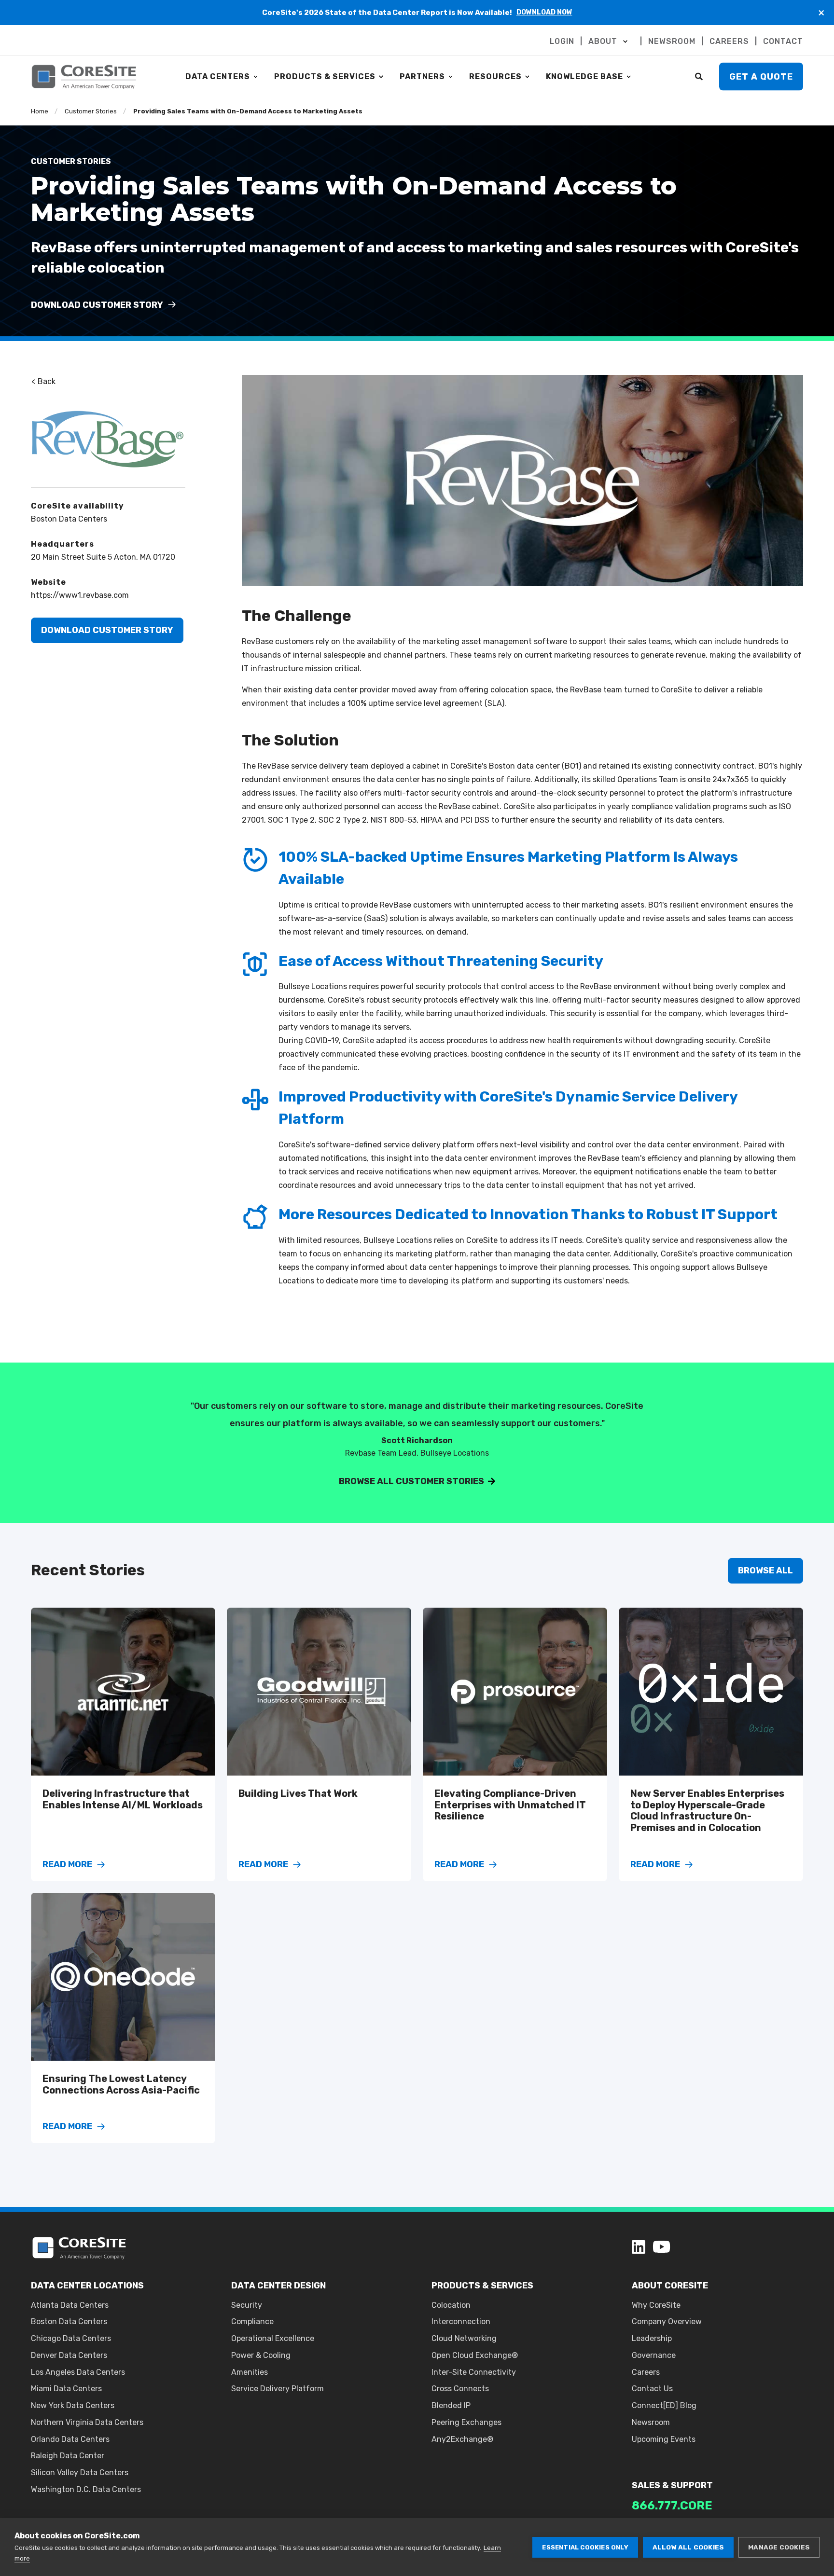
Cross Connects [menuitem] (460, 2389)
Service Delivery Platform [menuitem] (278, 2389)
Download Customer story (98, 305)
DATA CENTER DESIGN (278, 2286)
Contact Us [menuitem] (652, 2389)
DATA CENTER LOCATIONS (87, 2286)
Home (40, 111)
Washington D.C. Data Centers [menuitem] (86, 2489)
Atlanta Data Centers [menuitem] (70, 2305)
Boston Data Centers (69, 519)
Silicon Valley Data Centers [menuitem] (80, 2473)
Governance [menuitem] (654, 2355)
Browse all (765, 1570)
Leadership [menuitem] (652, 2338)
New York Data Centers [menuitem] (73, 2405)
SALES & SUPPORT (672, 2485)
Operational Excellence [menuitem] (273, 2338)
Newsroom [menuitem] (651, 2422)
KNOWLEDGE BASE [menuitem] (584, 76)
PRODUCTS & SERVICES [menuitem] (325, 76)
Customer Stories (91, 111)
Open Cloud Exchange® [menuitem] (475, 2355)
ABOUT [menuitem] (603, 41)
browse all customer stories (411, 1481)
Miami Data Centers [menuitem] (66, 2389)
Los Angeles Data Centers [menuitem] (78, 2372)
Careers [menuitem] (646, 2372)
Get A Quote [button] (761, 76)
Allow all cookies (688, 2547)
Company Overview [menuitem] (667, 2321)
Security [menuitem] (247, 2305)
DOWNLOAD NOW (544, 12)
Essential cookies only (585, 2547)
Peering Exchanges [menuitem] (466, 2422)
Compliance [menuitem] (252, 2321)
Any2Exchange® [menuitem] (462, 2439)
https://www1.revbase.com (80, 595)
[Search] (700, 76)
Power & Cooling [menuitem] (261, 2355)
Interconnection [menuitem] (461, 2321)
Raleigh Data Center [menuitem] (68, 2456)
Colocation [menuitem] (451, 2305)
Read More (67, 1865)
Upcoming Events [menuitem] (664, 2439)
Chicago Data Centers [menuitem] (71, 2338)
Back (46, 381)
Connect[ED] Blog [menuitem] (664, 2405)
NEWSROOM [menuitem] (672, 41)
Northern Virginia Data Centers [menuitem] (87, 2422)
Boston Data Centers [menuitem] (69, 2321)
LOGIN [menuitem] (562, 41)
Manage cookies (779, 2547)
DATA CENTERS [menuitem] (218, 76)
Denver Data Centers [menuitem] (69, 2355)
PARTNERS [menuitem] (422, 76)
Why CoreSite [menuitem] (656, 2305)
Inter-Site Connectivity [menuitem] (474, 2372)
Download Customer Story (107, 630)
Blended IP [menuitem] (451, 2405)
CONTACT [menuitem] (783, 41)
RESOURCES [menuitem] (495, 76)
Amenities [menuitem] (250, 2372)
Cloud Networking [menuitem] (464, 2338)
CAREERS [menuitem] (729, 41)
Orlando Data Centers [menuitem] (70, 2439)
